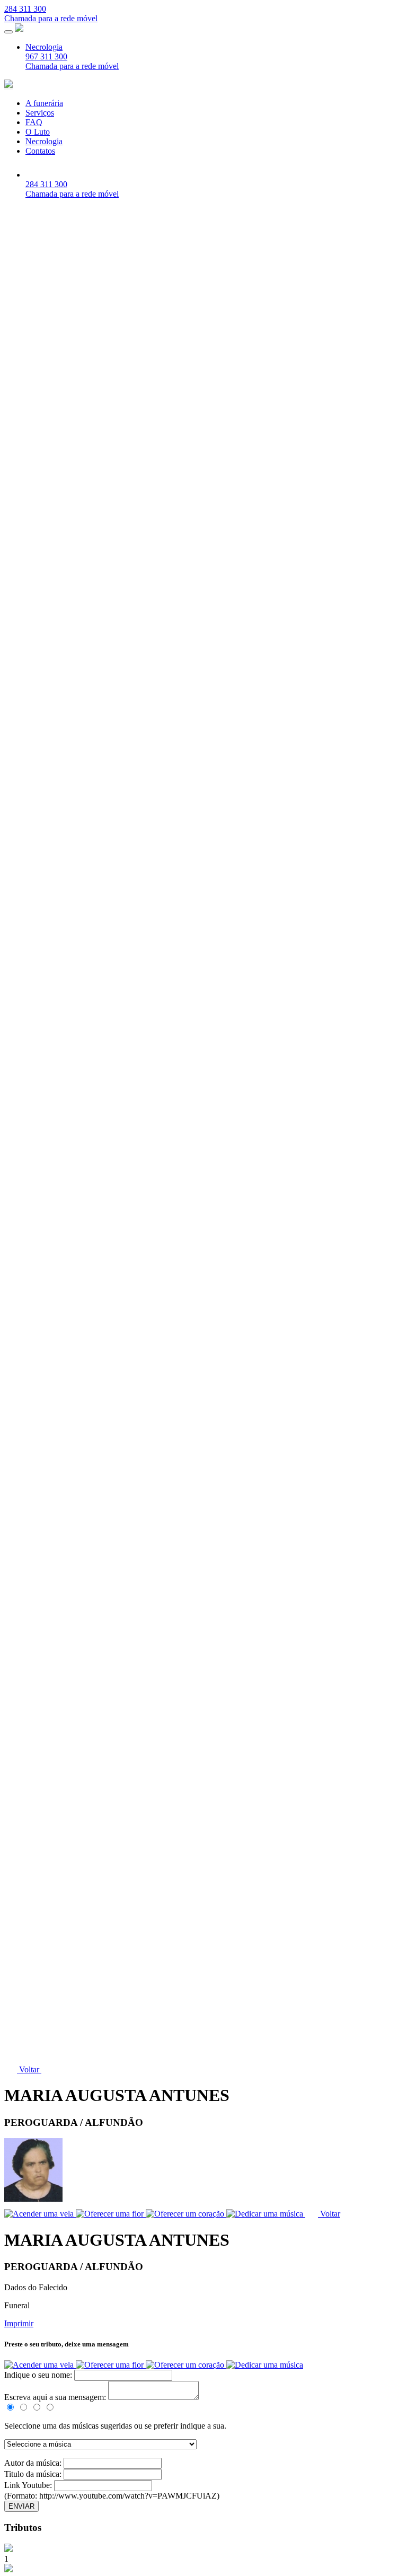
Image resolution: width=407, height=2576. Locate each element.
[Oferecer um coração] (186, 2365)
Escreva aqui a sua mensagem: (55, 2397)
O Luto (38, 132)
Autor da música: (34, 2463)
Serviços (40, 113)
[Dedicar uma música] (265, 2365)
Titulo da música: (34, 2474)
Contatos (40, 151)
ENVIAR (21, 2506)
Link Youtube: (29, 2485)
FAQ (34, 122)
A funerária (44, 103)
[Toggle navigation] (8, 32)
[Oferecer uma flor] (111, 2365)
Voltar (29, 2069)
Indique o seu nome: (39, 2375)
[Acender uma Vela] (40, 2365)
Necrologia (44, 47)
